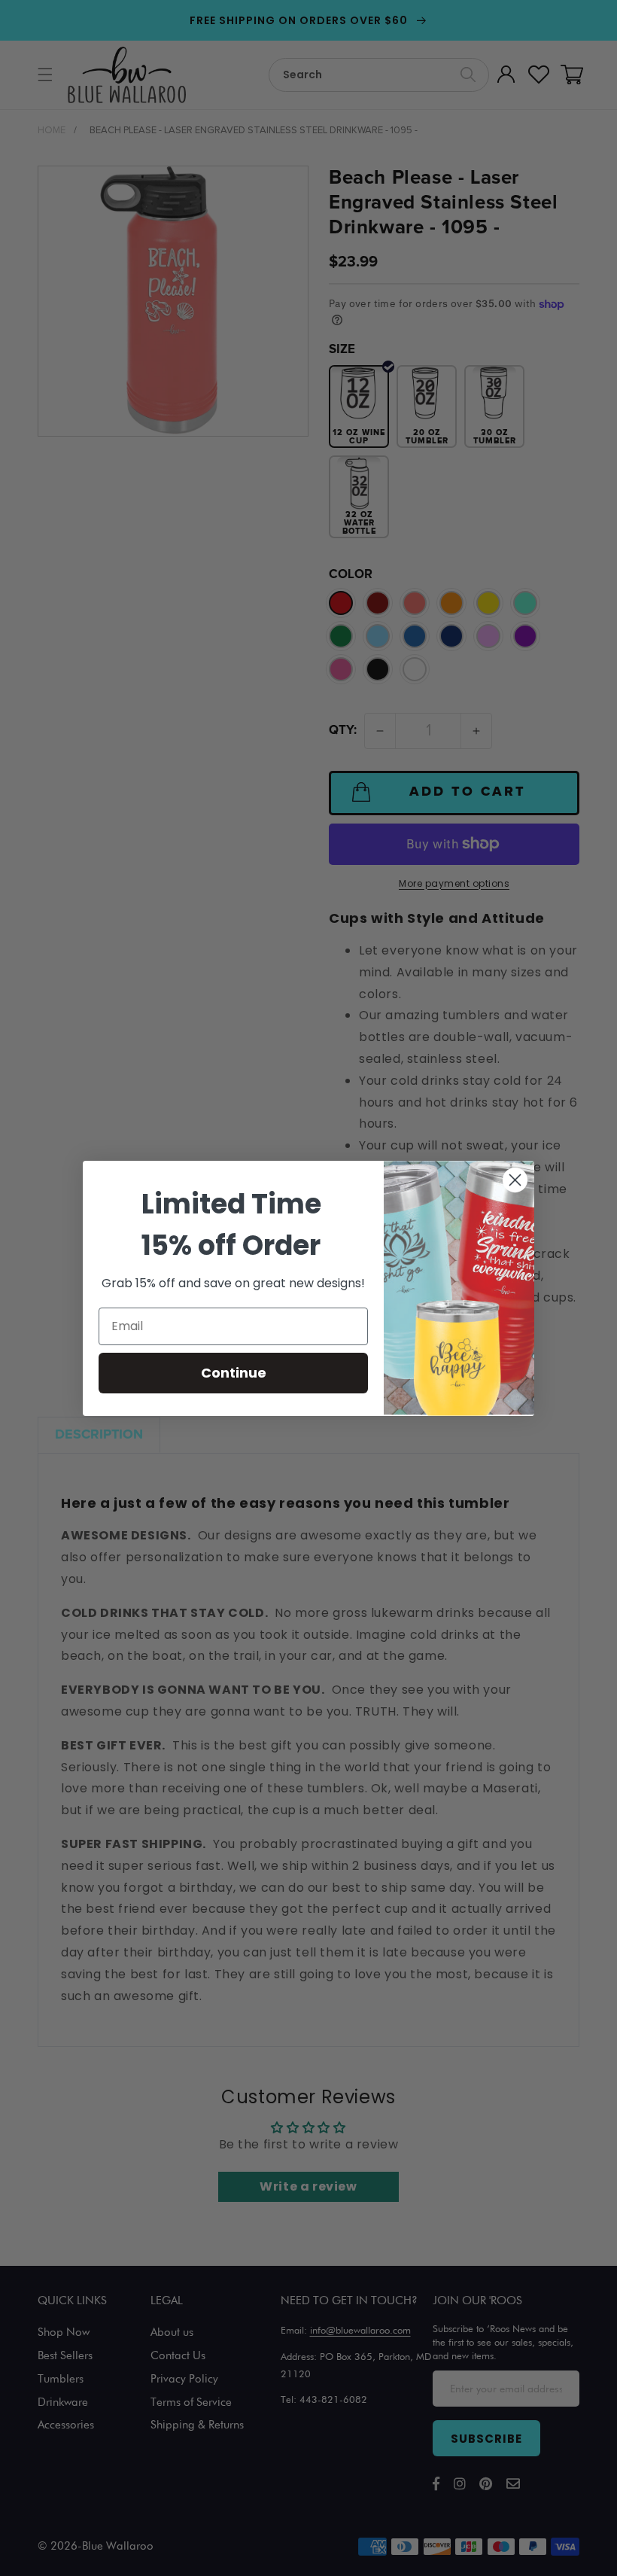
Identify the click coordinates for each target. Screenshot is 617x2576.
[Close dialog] (515, 1180)
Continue (234, 1373)
